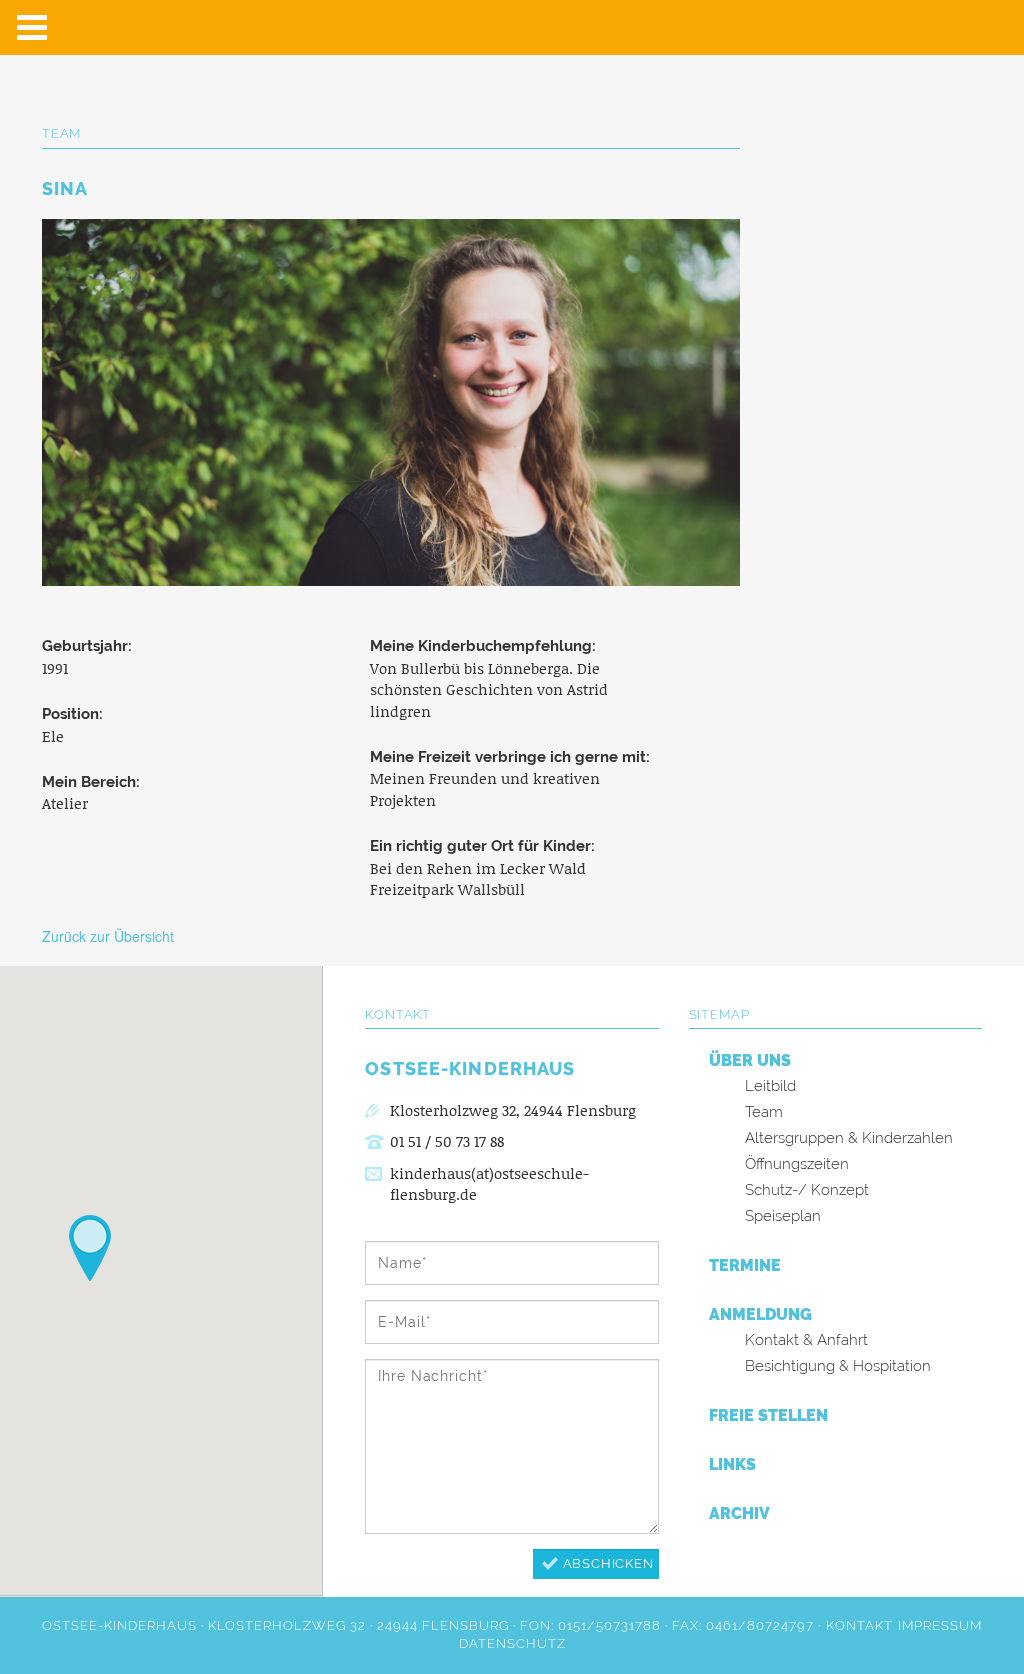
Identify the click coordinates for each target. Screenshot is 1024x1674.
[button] (90, 1248)
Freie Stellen (768, 1415)
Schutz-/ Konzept (807, 1190)
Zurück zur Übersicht (108, 936)
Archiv (739, 1513)
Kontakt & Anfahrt (806, 1340)
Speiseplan (783, 1216)
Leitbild (770, 1086)
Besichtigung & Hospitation (838, 1366)
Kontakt (859, 1625)
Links (732, 1464)
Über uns (750, 1060)
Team (764, 1112)
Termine (745, 1265)
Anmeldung (760, 1314)
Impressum (940, 1625)
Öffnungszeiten (797, 1164)
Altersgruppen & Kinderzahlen (849, 1138)
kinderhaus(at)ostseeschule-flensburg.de (489, 1184)
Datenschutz (512, 1643)
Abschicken (608, 1563)
